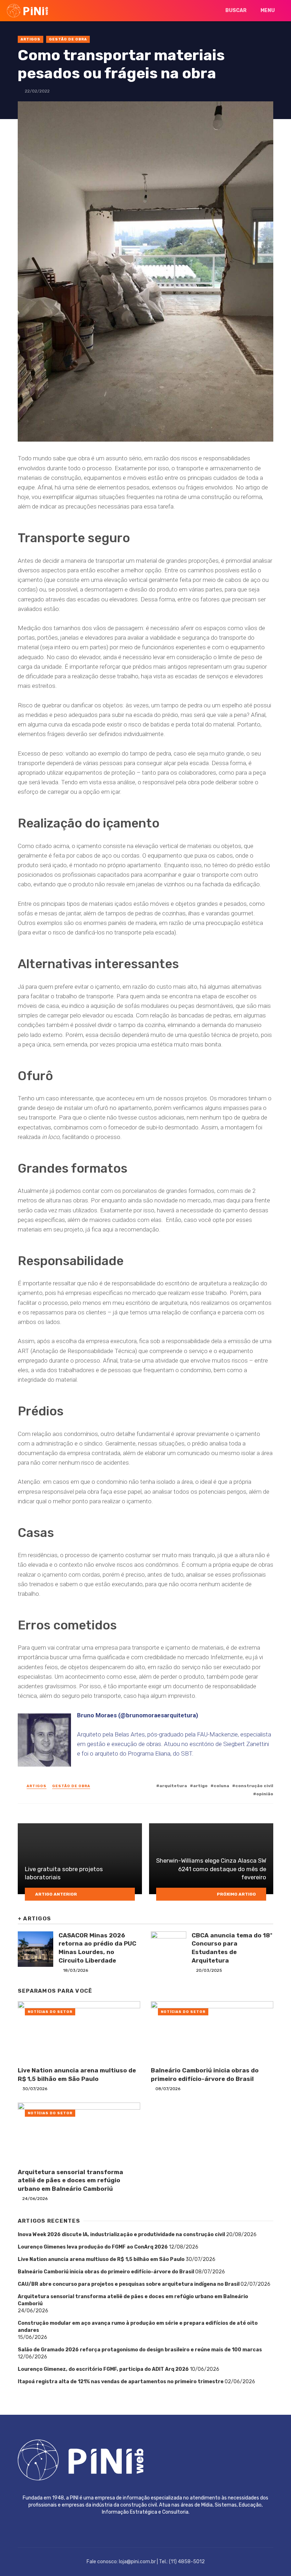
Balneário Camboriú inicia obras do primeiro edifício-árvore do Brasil (205, 2075)
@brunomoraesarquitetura (158, 1715)
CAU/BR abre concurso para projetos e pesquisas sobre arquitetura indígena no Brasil (129, 2284)
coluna (221, 1786)
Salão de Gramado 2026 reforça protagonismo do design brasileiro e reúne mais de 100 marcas (140, 2350)
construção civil (254, 1786)
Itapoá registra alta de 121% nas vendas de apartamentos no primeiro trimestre (121, 2382)
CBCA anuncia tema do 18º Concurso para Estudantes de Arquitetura (232, 1948)
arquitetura (173, 1786)
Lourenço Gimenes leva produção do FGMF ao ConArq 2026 (93, 2247)
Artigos (31, 39)
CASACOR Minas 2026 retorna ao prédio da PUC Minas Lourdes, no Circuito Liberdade (97, 1948)
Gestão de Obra (68, 39)
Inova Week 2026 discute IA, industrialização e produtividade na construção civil (121, 2235)
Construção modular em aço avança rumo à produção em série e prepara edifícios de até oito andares (138, 2327)
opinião (265, 1794)
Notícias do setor (50, 2012)
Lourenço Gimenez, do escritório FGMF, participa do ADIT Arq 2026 (103, 2369)
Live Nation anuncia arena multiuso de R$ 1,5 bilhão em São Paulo (77, 2075)
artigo (200, 1786)
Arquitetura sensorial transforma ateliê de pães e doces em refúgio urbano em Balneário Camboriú (70, 2180)
